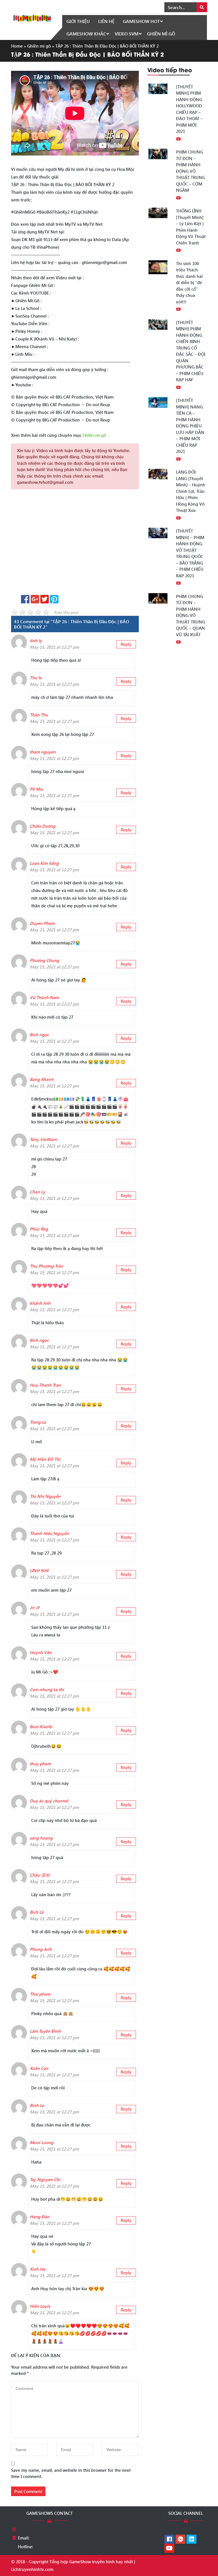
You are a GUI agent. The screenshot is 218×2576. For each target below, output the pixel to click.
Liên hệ (106, 21)
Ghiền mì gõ (161, 34)
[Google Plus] (180, 2539)
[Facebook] (169, 2539)
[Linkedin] (191, 2539)
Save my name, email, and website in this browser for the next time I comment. (71, 2473)
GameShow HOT (141, 21)
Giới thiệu (78, 21)
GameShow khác (86, 34)
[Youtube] (169, 2549)
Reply (126, 644)
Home (17, 46)
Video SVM (127, 34)
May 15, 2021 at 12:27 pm (54, 647)
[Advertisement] (75, 544)
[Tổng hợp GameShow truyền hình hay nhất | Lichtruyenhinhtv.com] (32, 18)
